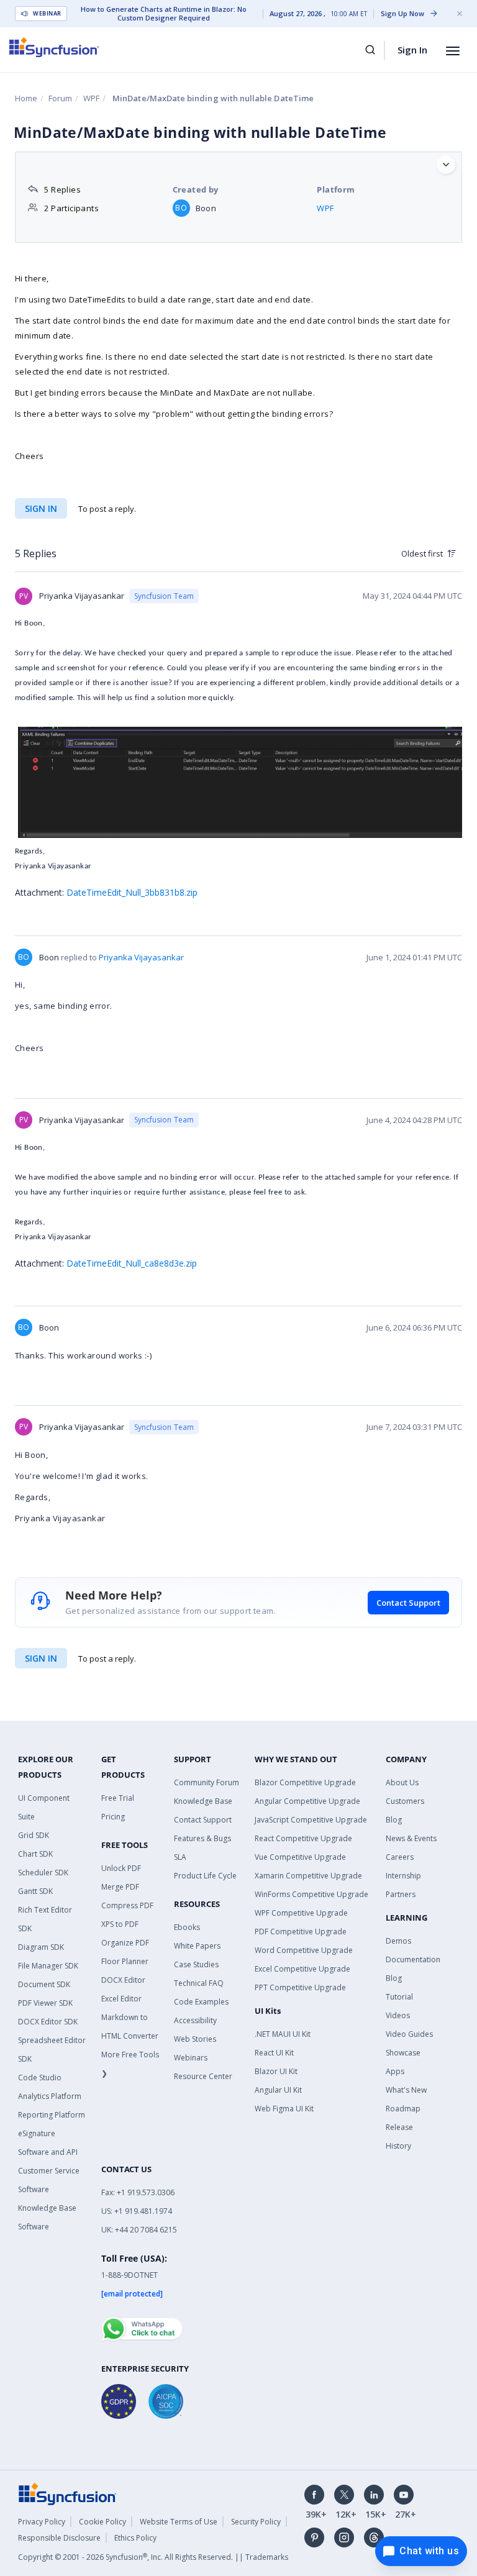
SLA (180, 1857)
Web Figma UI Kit (284, 2109)
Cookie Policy (102, 2522)
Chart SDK (35, 1854)
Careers (400, 1857)
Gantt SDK (35, 1891)
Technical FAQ (199, 1983)
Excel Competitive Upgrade (302, 1969)
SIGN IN (41, 1658)
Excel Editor (121, 1999)
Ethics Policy (135, 2538)
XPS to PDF (120, 1924)
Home (26, 98)
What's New (406, 2090)
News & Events (411, 1838)
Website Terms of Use (179, 2522)
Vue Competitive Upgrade (300, 1857)
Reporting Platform (52, 2115)
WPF (91, 98)
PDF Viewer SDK (45, 2003)
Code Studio (40, 2078)
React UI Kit (274, 2053)
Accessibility (195, 2020)
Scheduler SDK (43, 1873)
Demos (398, 1941)
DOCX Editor (123, 1980)
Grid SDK (34, 1835)
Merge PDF (120, 1887)
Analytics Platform (50, 2096)
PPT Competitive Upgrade (300, 1987)
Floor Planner (125, 1961)
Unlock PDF (121, 1868)
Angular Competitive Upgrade (307, 1801)
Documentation (413, 1959)
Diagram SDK (41, 1947)
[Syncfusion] (68, 2493)
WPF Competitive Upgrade (301, 1913)
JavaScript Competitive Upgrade (311, 1820)
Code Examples (201, 2002)
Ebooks (187, 1927)
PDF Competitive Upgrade (301, 1932)
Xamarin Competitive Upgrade (308, 1876)
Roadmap (403, 2109)
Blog (394, 1820)
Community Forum (207, 1782)
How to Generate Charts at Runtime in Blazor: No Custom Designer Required (164, 14)
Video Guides (409, 2034)
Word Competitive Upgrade (304, 1950)
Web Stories (195, 2039)
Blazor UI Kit (276, 2071)
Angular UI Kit (278, 2090)
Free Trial (118, 1798)
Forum (60, 98)
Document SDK (44, 1984)
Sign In (412, 50)
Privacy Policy (42, 2522)
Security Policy (256, 2522)
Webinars (191, 2058)
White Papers (197, 1946)
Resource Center (203, 2076)
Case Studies (196, 1964)
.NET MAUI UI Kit (283, 2034)
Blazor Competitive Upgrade (305, 1782)
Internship (403, 1876)
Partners (401, 1894)
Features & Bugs (202, 1838)
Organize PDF (125, 1943)
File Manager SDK (48, 1966)
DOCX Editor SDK (48, 2022)
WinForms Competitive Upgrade (311, 1894)
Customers (405, 1801)
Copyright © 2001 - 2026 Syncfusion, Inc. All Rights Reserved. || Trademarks (153, 2557)
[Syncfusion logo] (54, 47)
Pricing (113, 1817)
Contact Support (408, 1603)
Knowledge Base (203, 1801)
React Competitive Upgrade (303, 1838)
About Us (402, 1782)
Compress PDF (127, 1905)
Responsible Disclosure (59, 2538)
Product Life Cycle (205, 1876)
